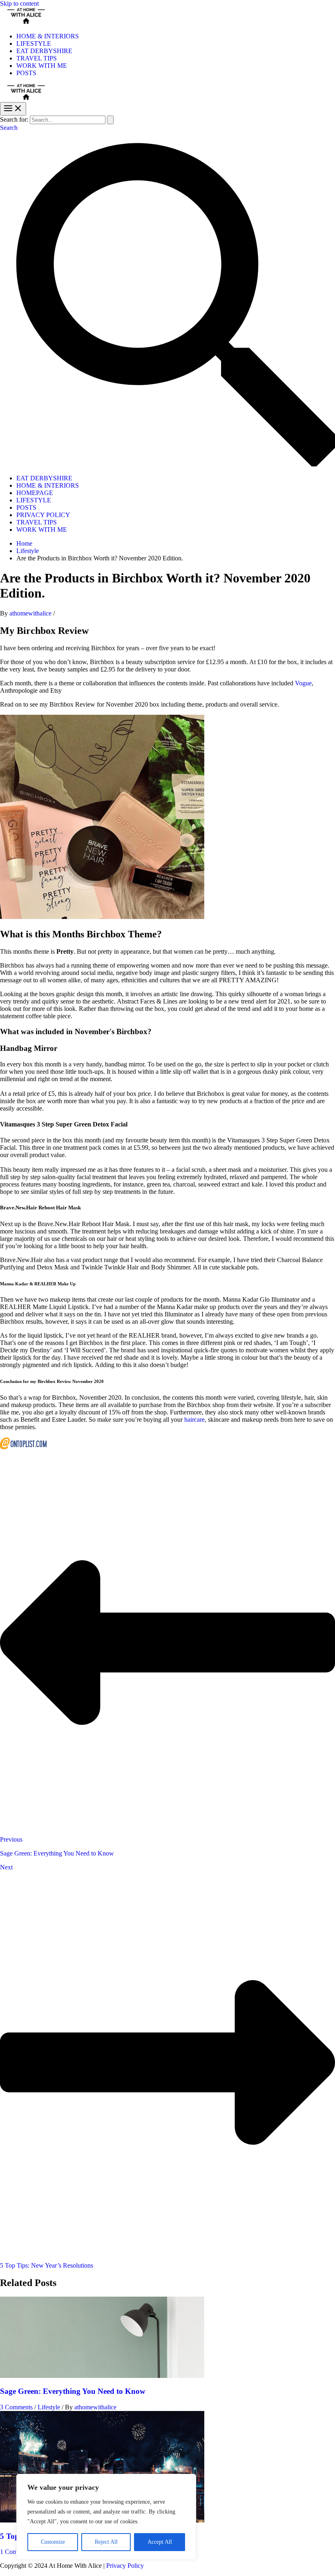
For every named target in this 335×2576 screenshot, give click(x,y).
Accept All (160, 2542)
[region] (106, 2517)
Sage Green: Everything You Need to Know (73, 2391)
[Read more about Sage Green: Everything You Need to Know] (102, 2376)
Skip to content (19, 3)
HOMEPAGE (35, 493)
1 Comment (15, 2552)
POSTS (26, 73)
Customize (53, 2542)
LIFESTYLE (34, 43)
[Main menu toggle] (13, 109)
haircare (194, 1420)
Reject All (106, 2542)
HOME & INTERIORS (48, 36)
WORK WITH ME (42, 66)
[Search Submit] (110, 120)
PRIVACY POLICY (43, 515)
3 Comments (16, 2407)
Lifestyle (49, 2407)
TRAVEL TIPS (37, 58)
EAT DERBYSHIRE (44, 51)
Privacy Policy (125, 2566)
